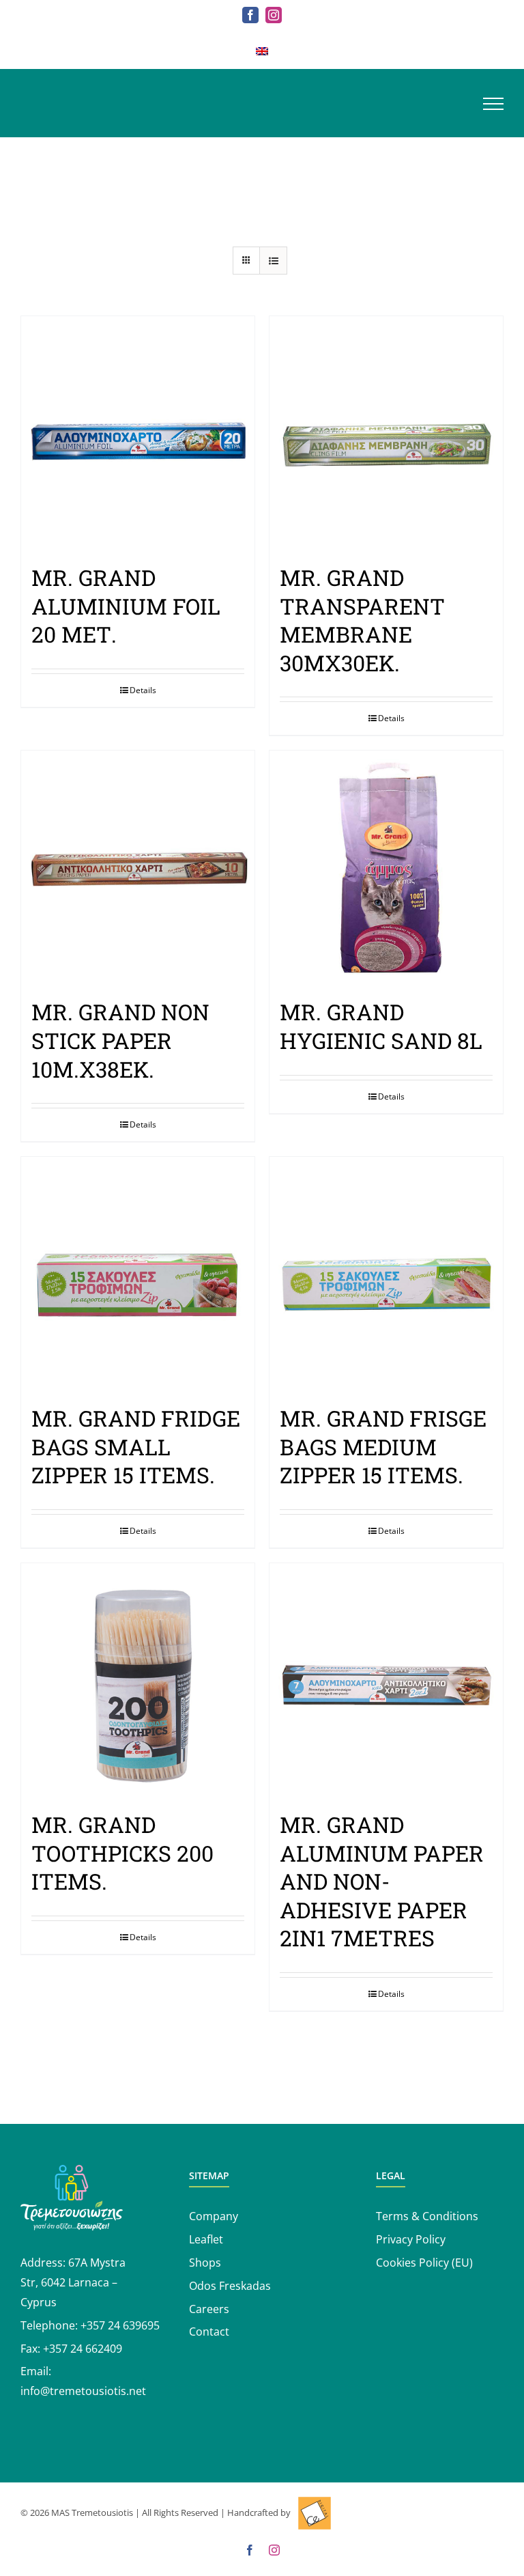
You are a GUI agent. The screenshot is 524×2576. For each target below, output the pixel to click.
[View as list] (273, 261)
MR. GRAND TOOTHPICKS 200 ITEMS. (122, 1853)
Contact (209, 2332)
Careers (209, 2309)
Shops (205, 2263)
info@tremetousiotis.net (83, 2391)
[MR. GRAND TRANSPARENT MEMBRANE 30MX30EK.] (386, 433)
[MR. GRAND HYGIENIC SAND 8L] (386, 867)
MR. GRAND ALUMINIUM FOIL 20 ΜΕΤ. (126, 606)
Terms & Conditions (427, 2216)
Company (214, 2216)
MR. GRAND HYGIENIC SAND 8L (381, 1026)
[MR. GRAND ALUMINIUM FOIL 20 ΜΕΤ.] (138, 433)
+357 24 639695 (120, 2325)
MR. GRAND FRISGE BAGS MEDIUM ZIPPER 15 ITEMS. (383, 1446)
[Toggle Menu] (493, 104)
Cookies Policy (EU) (424, 2263)
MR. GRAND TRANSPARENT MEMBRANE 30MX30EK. (362, 620)
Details (143, 690)
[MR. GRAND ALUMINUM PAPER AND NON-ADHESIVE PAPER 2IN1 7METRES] (386, 1680)
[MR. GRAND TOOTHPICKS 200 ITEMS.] (138, 1680)
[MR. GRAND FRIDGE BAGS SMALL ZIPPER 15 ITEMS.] (138, 1274)
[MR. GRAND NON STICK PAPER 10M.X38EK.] (138, 867)
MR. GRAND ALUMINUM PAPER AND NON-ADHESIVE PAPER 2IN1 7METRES (382, 1881)
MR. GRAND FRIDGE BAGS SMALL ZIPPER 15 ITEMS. (136, 1446)
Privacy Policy (411, 2239)
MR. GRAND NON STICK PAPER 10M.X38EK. (120, 1040)
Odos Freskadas (230, 2286)
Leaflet (206, 2239)
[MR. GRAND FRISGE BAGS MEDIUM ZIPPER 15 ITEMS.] (386, 1274)
